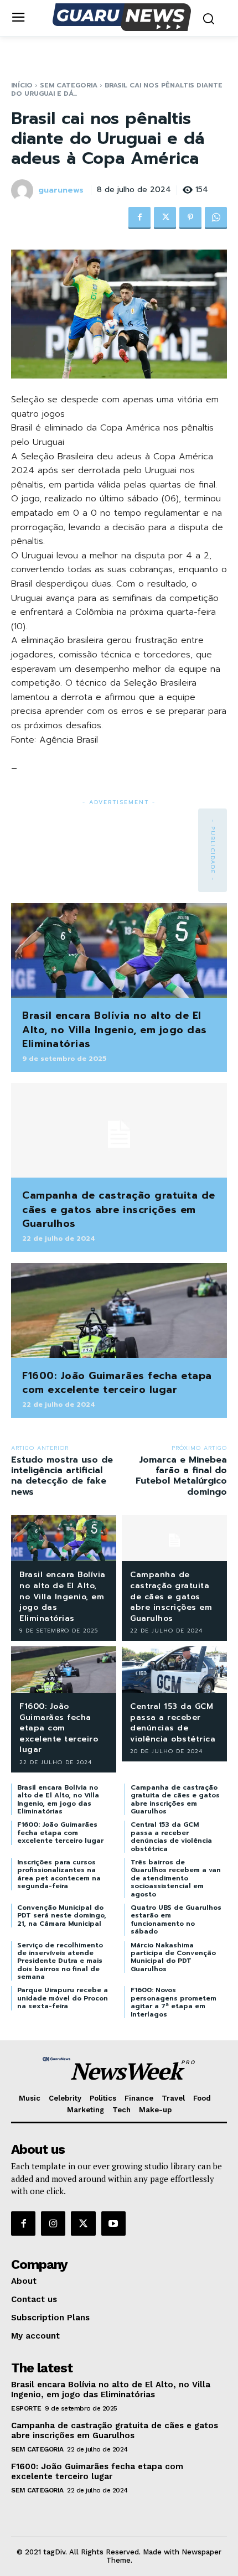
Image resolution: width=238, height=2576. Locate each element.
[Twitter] (165, 218)
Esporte (26, 2408)
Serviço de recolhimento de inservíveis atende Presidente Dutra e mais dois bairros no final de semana (60, 1961)
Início (22, 85)
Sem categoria (69, 85)
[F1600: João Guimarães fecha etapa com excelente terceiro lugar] (119, 1310)
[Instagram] (53, 2223)
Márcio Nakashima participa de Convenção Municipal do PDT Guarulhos (173, 1957)
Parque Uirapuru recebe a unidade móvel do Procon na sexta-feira (63, 1998)
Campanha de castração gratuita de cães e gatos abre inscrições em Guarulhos (119, 1209)
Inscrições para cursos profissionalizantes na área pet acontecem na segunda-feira (59, 1874)
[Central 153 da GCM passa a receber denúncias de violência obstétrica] (174, 1670)
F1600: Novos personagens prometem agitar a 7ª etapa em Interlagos (174, 2002)
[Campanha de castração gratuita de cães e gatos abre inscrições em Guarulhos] (119, 1131)
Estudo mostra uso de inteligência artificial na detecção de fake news (62, 1476)
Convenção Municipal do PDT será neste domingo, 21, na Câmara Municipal (62, 1916)
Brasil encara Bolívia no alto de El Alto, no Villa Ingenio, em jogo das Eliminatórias (115, 1029)
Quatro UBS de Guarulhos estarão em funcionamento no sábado (176, 1919)
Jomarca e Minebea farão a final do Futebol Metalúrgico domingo (181, 1476)
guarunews (61, 191)
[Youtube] (113, 2223)
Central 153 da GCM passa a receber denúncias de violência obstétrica (173, 1723)
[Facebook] (139, 218)
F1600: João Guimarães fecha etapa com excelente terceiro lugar (117, 1383)
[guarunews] (24, 190)
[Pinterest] (190, 218)
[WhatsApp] (216, 218)
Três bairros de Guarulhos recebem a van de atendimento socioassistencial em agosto (176, 1878)
